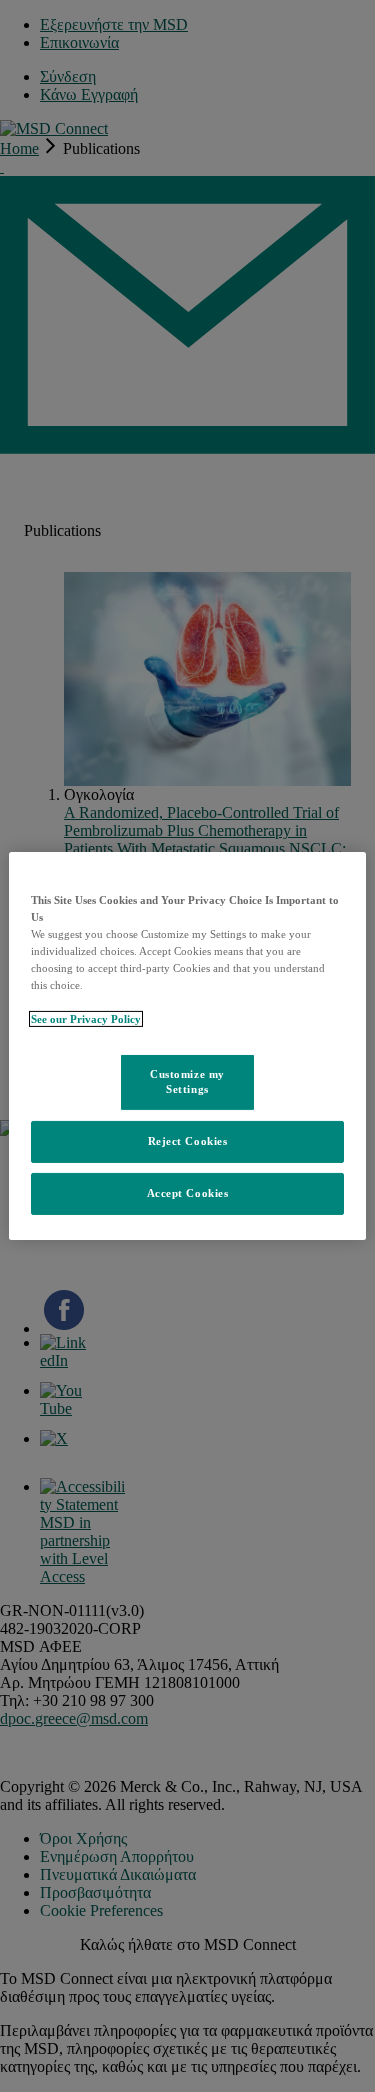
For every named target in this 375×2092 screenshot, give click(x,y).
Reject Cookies (188, 1141)
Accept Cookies (188, 1193)
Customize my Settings (187, 1081)
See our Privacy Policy (86, 1019)
